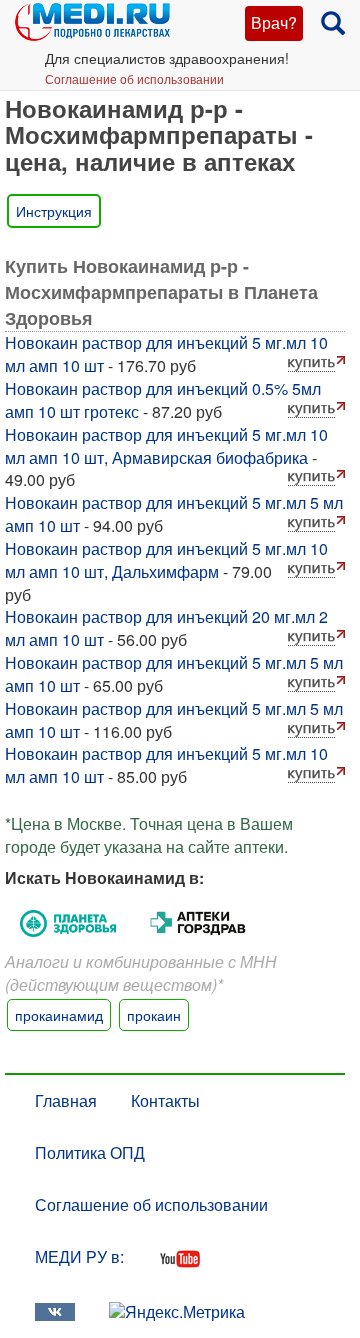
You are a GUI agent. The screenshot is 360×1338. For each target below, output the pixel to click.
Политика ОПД (90, 1152)
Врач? (274, 22)
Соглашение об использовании (134, 78)
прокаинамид (59, 1015)
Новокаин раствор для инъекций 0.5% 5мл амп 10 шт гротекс (163, 400)
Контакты (165, 1100)
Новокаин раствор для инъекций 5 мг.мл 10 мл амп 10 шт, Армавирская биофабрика (166, 446)
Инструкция (54, 211)
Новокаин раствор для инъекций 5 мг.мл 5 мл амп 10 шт (174, 514)
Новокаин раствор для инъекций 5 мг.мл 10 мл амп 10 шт (166, 354)
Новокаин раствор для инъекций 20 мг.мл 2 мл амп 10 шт (166, 628)
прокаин (154, 1015)
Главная (66, 1100)
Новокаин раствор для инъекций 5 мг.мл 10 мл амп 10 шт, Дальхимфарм (166, 560)
